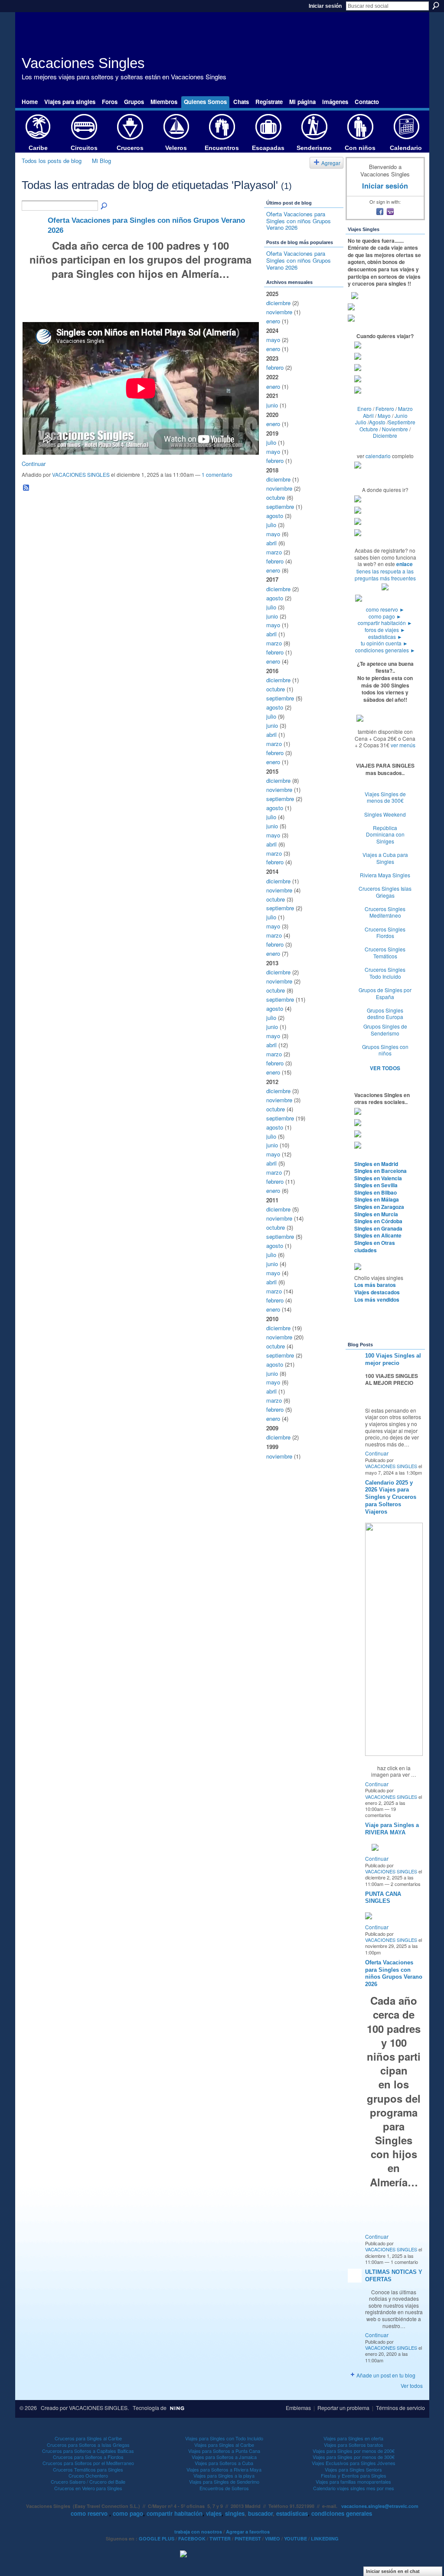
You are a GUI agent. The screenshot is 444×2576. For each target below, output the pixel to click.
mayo (273, 340)
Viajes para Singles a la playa (224, 2475)
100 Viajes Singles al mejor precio (393, 1359)
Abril (368, 415)
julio (271, 442)
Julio (361, 422)
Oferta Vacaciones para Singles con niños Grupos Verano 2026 (299, 221)
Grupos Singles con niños (385, 1050)
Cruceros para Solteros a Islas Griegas (88, 2445)
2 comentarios (406, 1884)
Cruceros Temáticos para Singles (88, 2469)
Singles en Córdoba (378, 1221)
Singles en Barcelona (380, 1171)
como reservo (385, 609)
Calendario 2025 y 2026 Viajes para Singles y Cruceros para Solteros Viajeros (391, 1497)
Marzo (405, 409)
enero (273, 321)
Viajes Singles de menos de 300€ (385, 797)
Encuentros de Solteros (224, 2488)
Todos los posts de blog (52, 161)
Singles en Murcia (376, 1214)
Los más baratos (375, 1285)
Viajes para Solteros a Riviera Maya (224, 2469)
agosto (275, 516)
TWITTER (220, 2539)
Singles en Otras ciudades (375, 1246)
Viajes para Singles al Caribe (224, 2445)
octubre (276, 497)
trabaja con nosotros (198, 2532)
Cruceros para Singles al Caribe (88, 2438)
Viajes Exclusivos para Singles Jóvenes (354, 2463)
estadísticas (385, 637)
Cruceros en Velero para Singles (88, 2488)
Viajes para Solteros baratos (354, 2445)
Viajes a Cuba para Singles (385, 858)
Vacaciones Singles (83, 63)
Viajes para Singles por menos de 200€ (354, 2451)
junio (272, 405)
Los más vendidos (377, 1299)
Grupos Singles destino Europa (385, 1014)
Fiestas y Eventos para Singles (354, 2475)
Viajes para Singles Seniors (353, 2469)
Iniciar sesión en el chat (393, 2571)
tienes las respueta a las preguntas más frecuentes (385, 575)
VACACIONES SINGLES (81, 474)
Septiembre (402, 422)
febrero (275, 367)
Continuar (34, 464)
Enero (364, 409)
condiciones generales (385, 650)
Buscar (436, 6)
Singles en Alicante (378, 1235)
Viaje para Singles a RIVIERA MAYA (392, 1829)
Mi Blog (101, 161)
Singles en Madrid (376, 1164)
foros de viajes (385, 630)
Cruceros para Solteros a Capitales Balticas (88, 2451)
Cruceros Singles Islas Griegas (385, 892)
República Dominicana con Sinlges (385, 834)
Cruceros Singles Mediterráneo (385, 912)
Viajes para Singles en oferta (353, 2438)
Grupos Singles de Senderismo (385, 1030)
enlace (405, 564)
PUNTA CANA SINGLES (383, 1898)
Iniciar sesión (325, 6)
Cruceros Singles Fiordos (385, 933)
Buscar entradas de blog (104, 206)
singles (235, 2513)
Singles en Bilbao (375, 1192)
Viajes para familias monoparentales (353, 2482)
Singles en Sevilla (376, 1185)
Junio (401, 415)
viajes (214, 2513)
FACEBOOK (192, 2539)
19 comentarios (380, 1812)
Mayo (384, 415)
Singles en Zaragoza (379, 1207)
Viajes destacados (377, 1292)
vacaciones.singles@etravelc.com (380, 2506)
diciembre (278, 303)
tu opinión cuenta (384, 643)
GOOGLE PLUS (157, 2539)
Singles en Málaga (377, 1199)
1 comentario (217, 474)
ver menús (403, 745)
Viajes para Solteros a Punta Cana (224, 2451)
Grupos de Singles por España (385, 993)
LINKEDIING (325, 2539)
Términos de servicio (400, 2408)
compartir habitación (385, 623)
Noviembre (395, 429)
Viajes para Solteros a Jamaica (224, 2457)
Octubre (369, 429)
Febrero (385, 409)
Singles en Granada (378, 1228)
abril (271, 543)
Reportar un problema (343, 2408)
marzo (274, 552)
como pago (385, 616)
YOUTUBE (295, 2539)
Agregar (331, 163)
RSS (26, 488)
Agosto (377, 422)
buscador (260, 2513)
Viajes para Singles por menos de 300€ (354, 2457)
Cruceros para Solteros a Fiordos (88, 2457)
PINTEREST (248, 2539)
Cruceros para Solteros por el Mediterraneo (88, 2463)
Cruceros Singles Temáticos (385, 953)
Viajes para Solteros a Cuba (224, 2463)
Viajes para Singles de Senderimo (224, 2482)
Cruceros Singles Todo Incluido (385, 973)
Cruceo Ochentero (88, 2475)
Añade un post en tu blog (386, 2375)
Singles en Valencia (378, 1178)
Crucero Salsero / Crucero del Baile (88, 2482)
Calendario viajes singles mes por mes (354, 2488)
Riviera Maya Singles (385, 875)
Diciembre (385, 435)
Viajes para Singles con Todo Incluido (224, 2438)
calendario (378, 456)
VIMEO (273, 2539)
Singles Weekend (385, 814)
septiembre (280, 506)
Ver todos (412, 2385)
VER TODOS (385, 1068)
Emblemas (298, 2408)
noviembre (279, 312)
